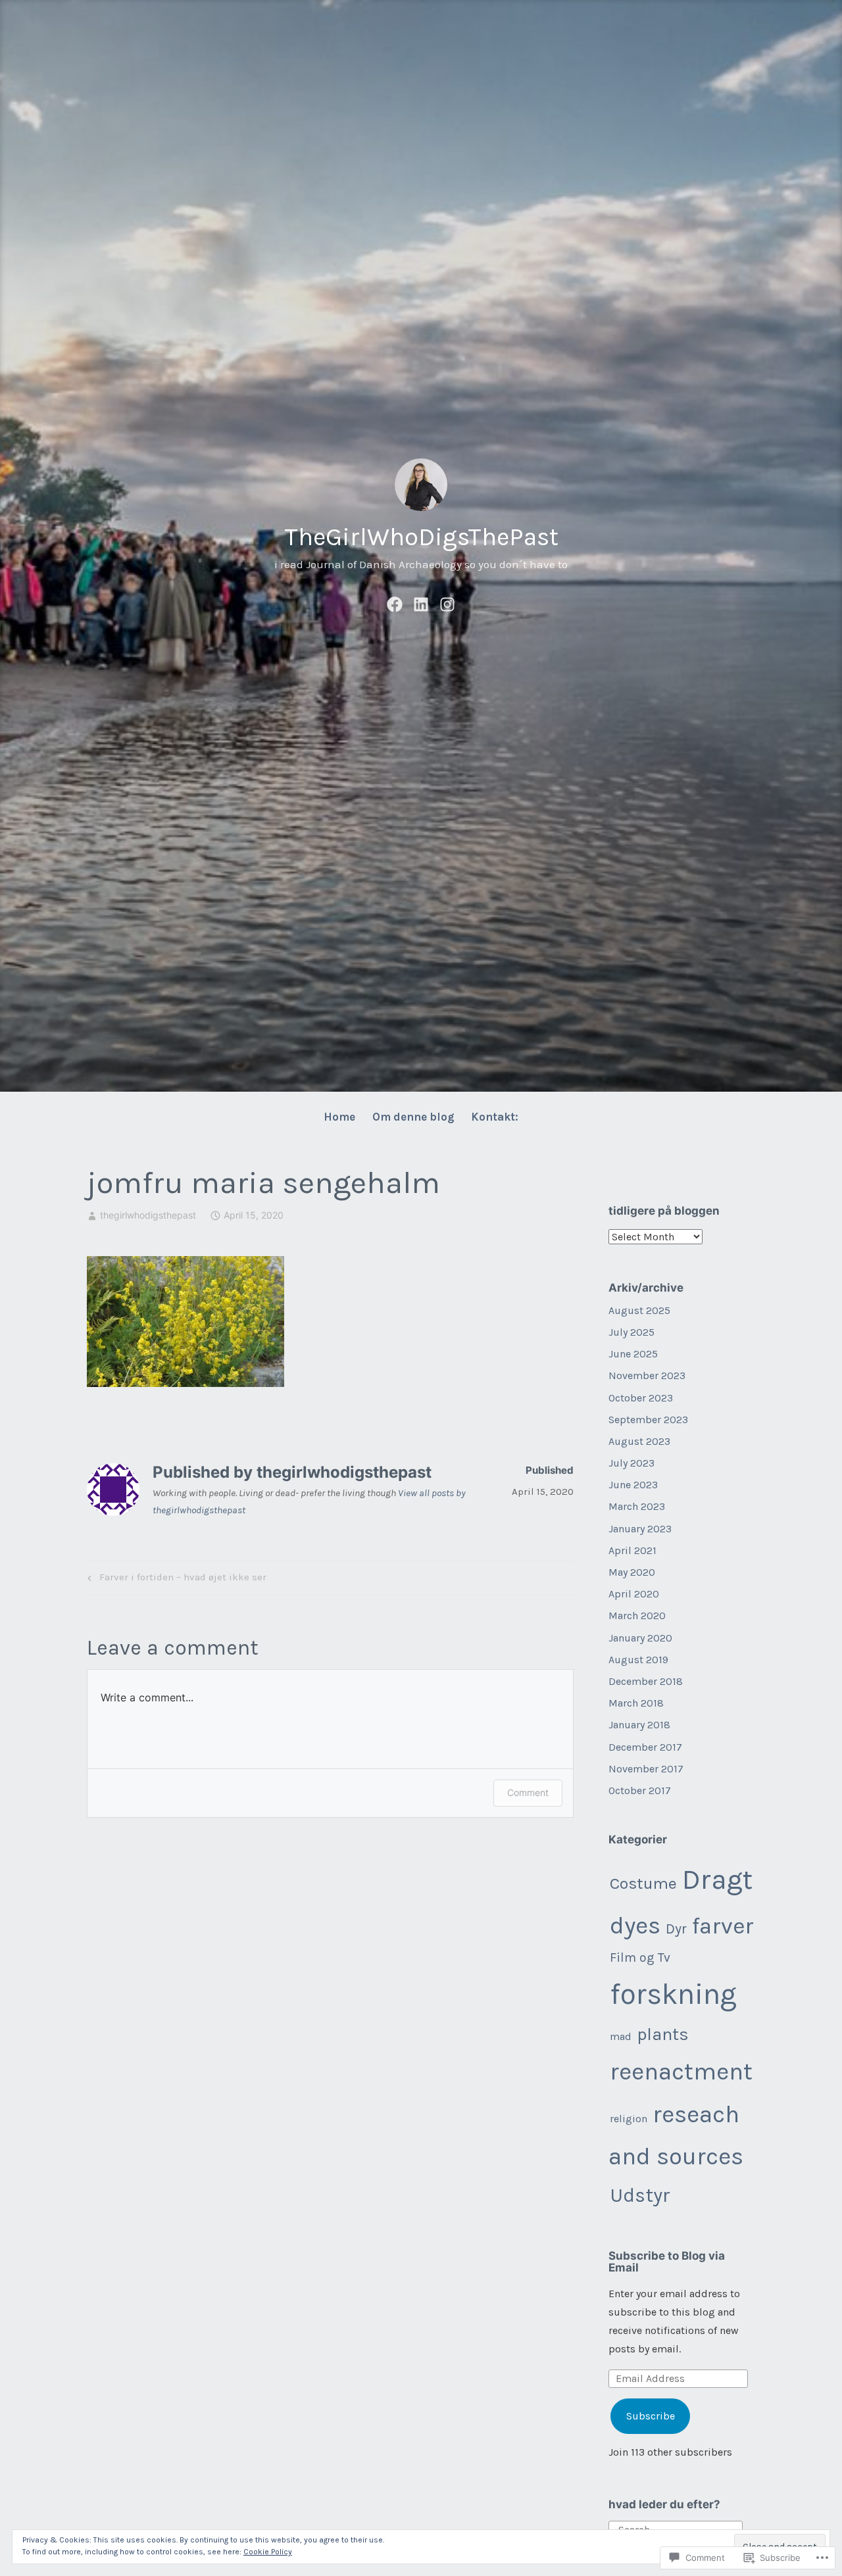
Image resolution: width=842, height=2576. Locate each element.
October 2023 (641, 1398)
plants (663, 2034)
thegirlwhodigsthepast (148, 1215)
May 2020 (632, 1572)
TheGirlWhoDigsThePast (421, 537)
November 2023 (647, 1375)
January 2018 (639, 1725)
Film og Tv (640, 1957)
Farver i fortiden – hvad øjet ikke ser (175, 1580)
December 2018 (646, 1681)
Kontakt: (495, 1117)
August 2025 (639, 1310)
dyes (635, 1925)
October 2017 (640, 1790)
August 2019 (638, 1660)
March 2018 (636, 1703)
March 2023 (637, 1506)
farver (723, 1926)
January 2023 (640, 1529)
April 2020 (634, 1594)
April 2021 (632, 1550)
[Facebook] (395, 602)
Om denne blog (413, 1117)
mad (621, 2036)
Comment (528, 1792)
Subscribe (651, 2416)
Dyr (676, 1929)
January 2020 (640, 1638)
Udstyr (640, 2195)
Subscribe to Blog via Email (667, 2262)
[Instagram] (447, 602)
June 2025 (633, 1354)
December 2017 (645, 1747)
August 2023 (639, 1441)
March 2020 (637, 1616)
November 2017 (646, 1769)
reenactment (681, 2071)
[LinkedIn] (421, 602)
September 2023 (648, 1420)
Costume (643, 1883)
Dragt (717, 1880)
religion (629, 2119)
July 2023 (631, 1463)
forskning (673, 1994)
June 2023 (633, 1485)
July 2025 (631, 1332)
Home (339, 1117)
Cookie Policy (268, 2552)
